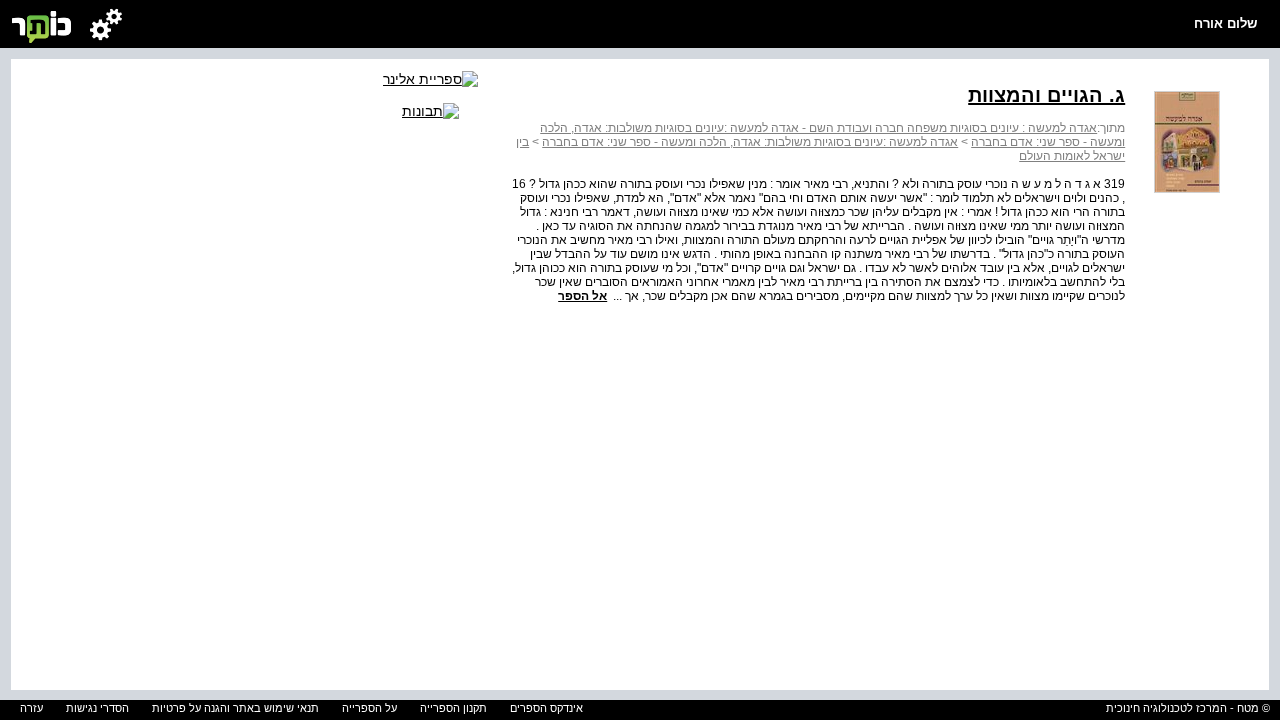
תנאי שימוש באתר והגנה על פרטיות (235, 708)
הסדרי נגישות (97, 708)
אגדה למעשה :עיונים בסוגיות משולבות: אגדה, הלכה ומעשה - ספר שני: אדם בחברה (750, 142)
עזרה (31, 708)
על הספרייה (369, 708)
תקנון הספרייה (453, 708)
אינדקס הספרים (546, 708)
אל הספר (582, 296)
